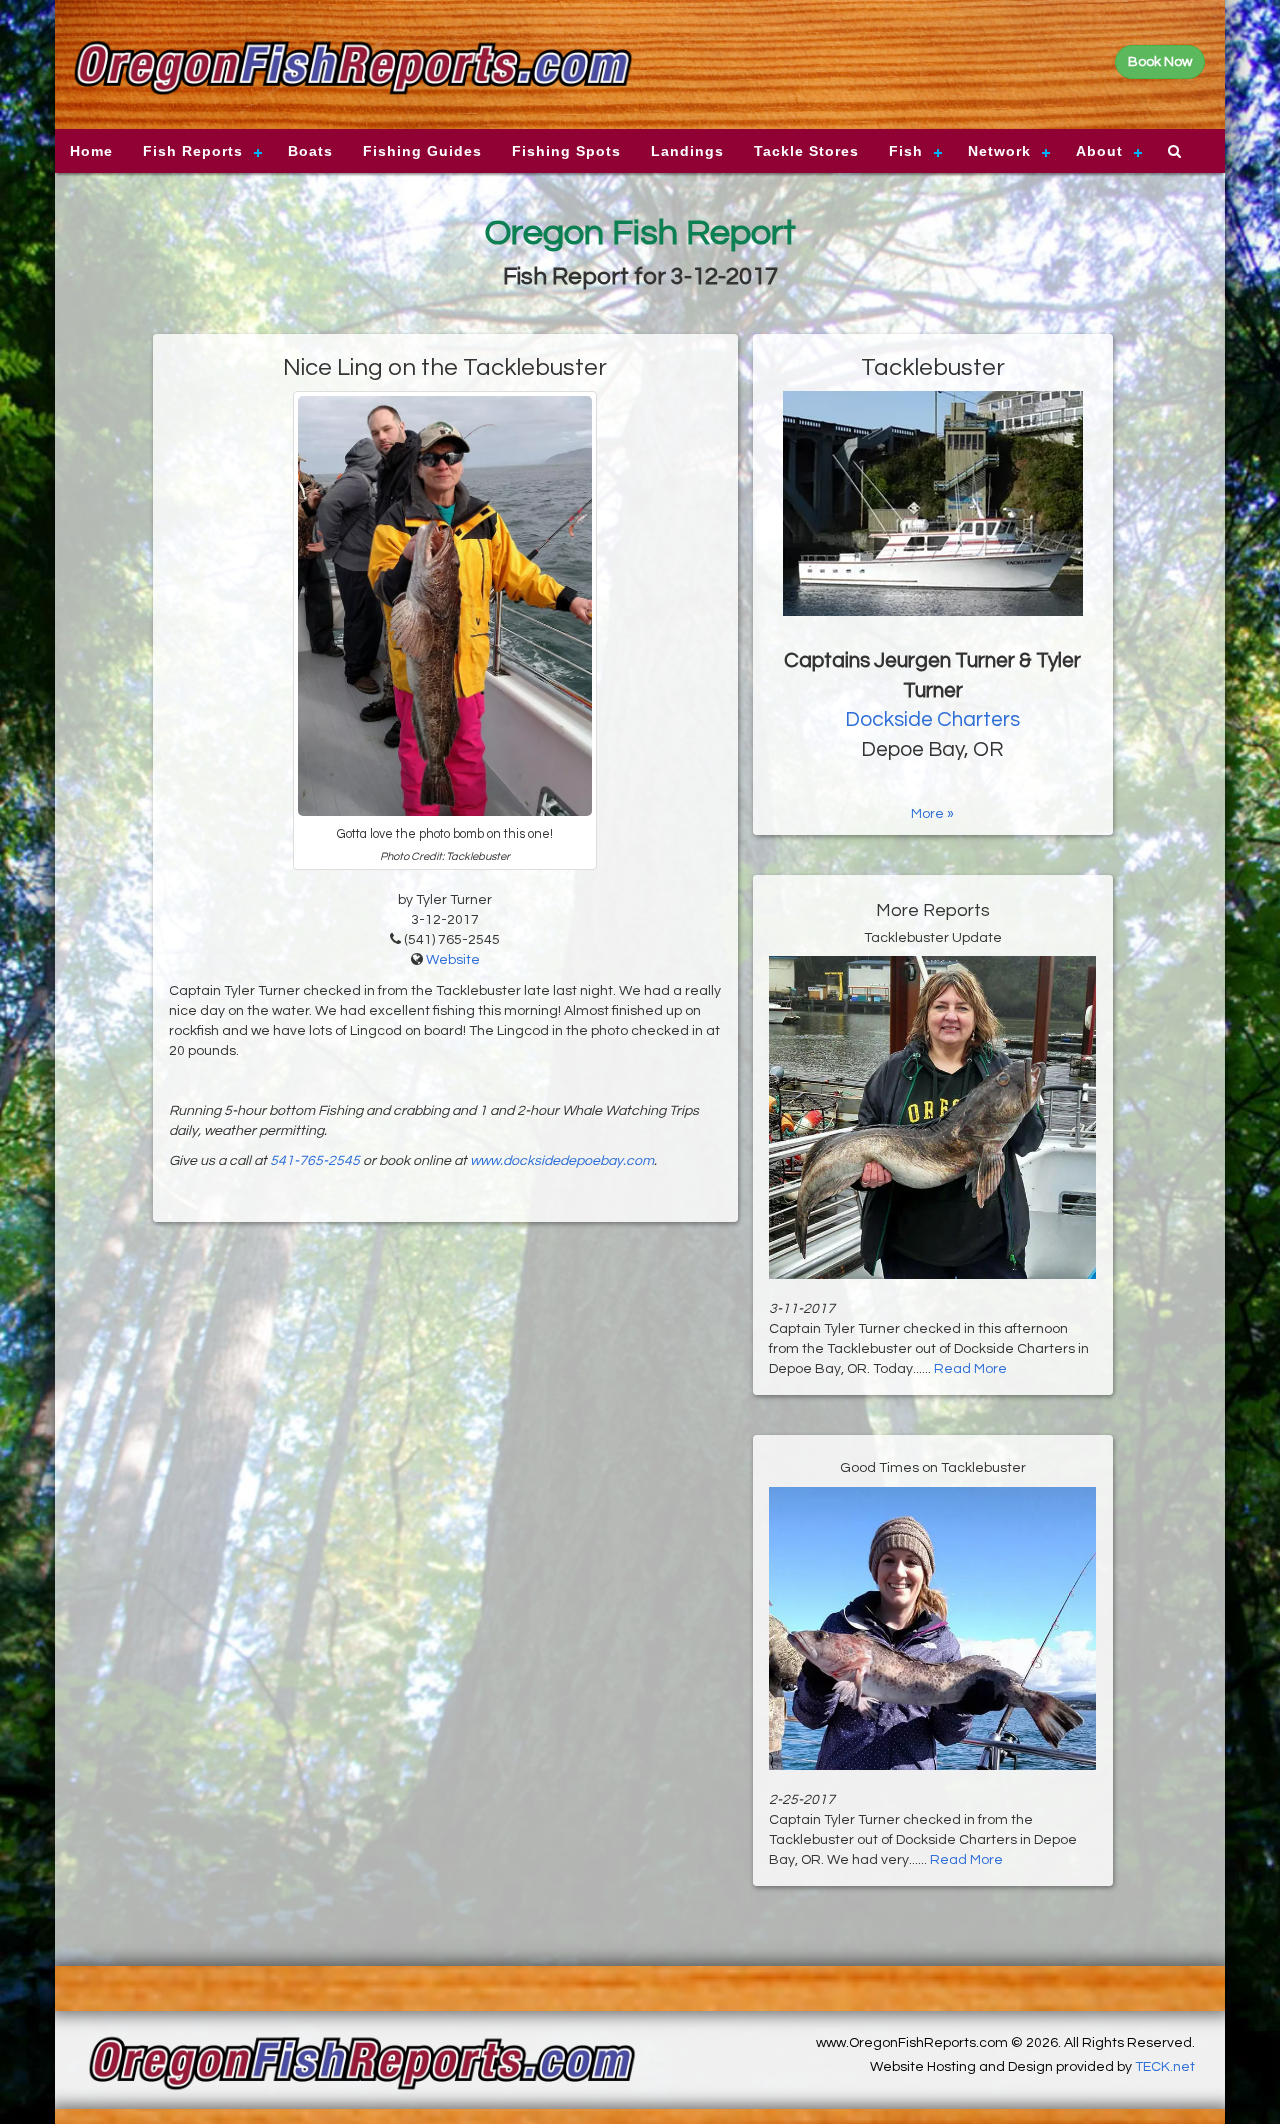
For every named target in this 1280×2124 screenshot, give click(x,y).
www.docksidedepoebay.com (562, 1161)
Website (453, 960)
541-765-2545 (315, 1161)
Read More (970, 1369)
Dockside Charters (932, 719)
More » (932, 814)
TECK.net (1165, 2067)
